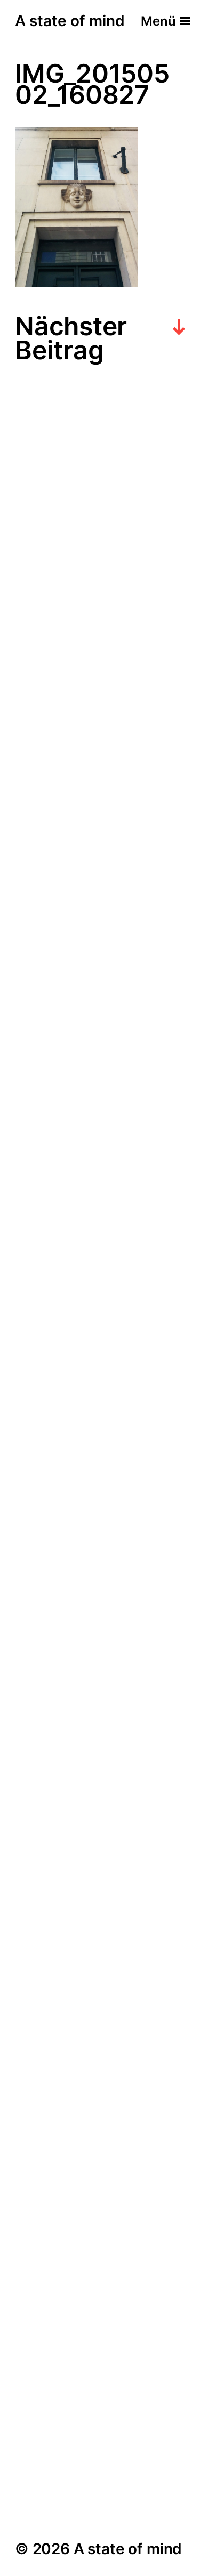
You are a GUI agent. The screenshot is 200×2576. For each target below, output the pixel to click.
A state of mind (70, 21)
